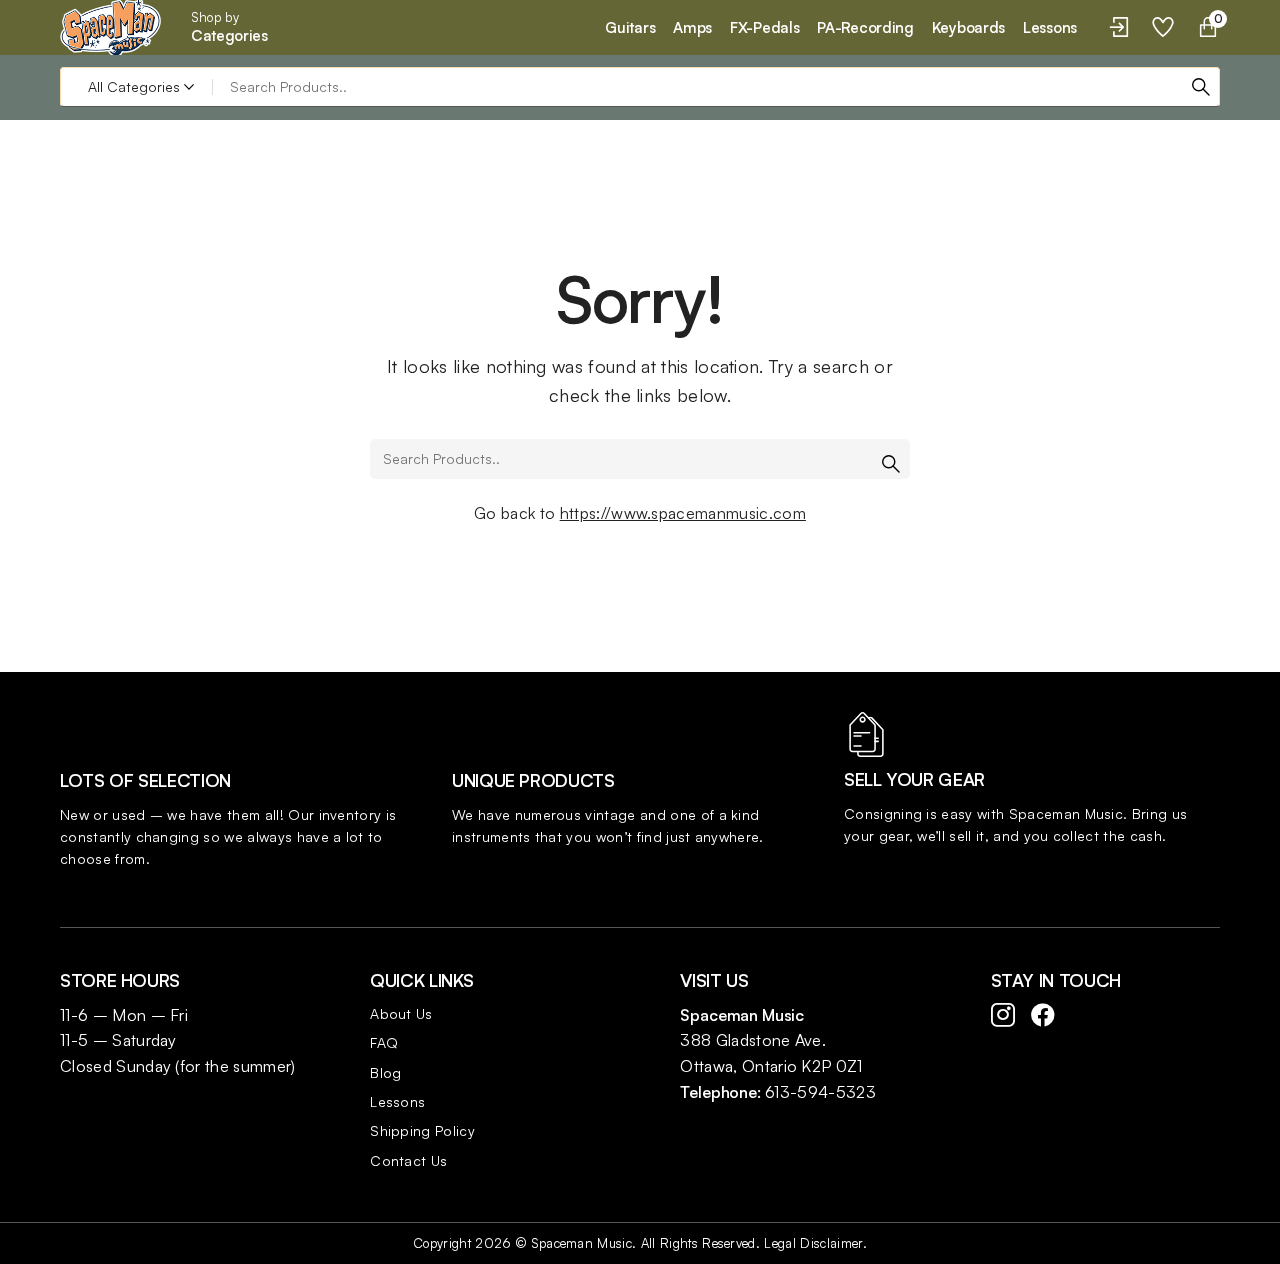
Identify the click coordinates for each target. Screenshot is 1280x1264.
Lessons (397, 1101)
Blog (385, 1072)
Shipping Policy (422, 1130)
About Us (401, 1013)
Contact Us (408, 1160)
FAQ (384, 1042)
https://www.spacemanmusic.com (683, 513)
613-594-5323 (820, 1092)
